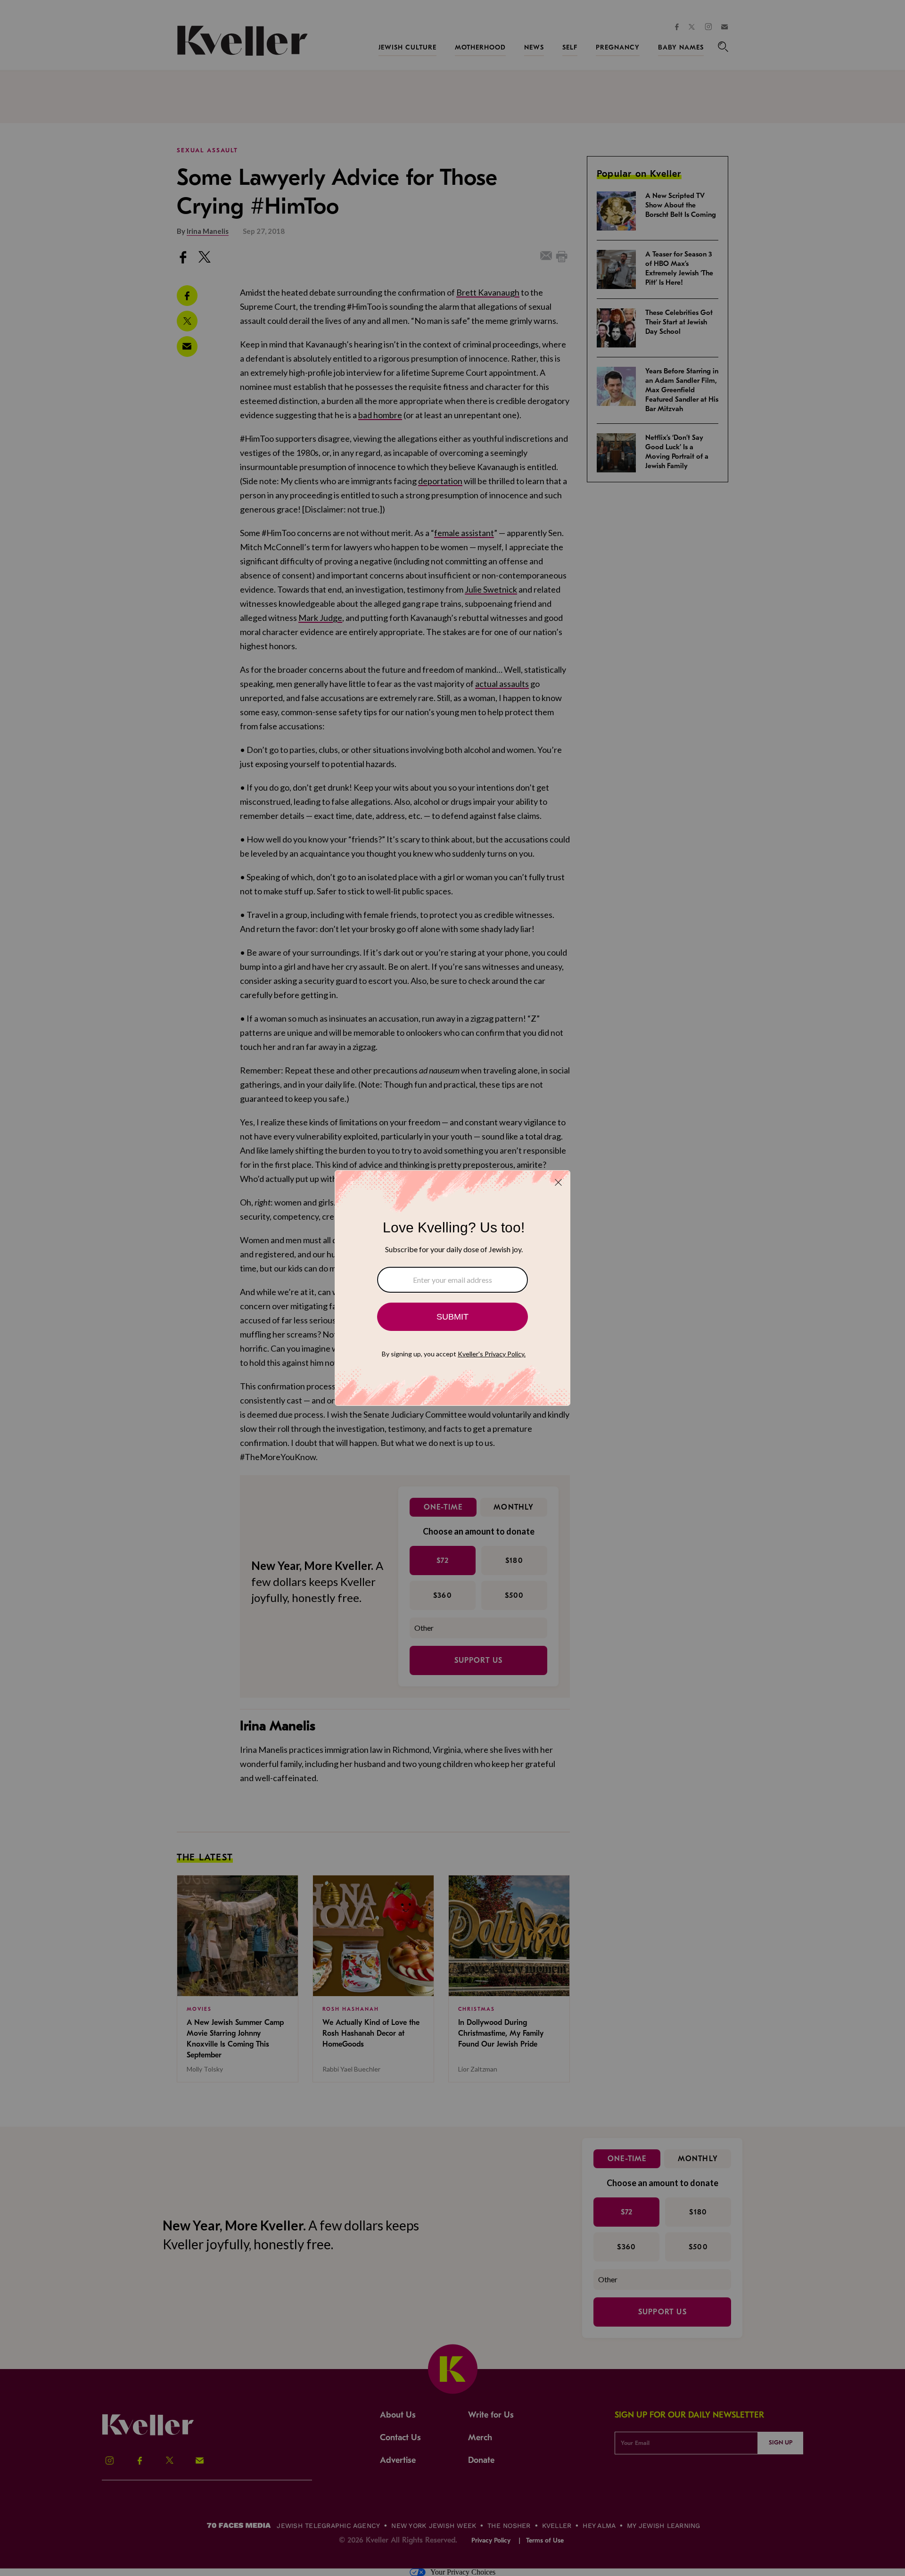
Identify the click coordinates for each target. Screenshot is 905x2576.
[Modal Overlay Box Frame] (452, 1288)
